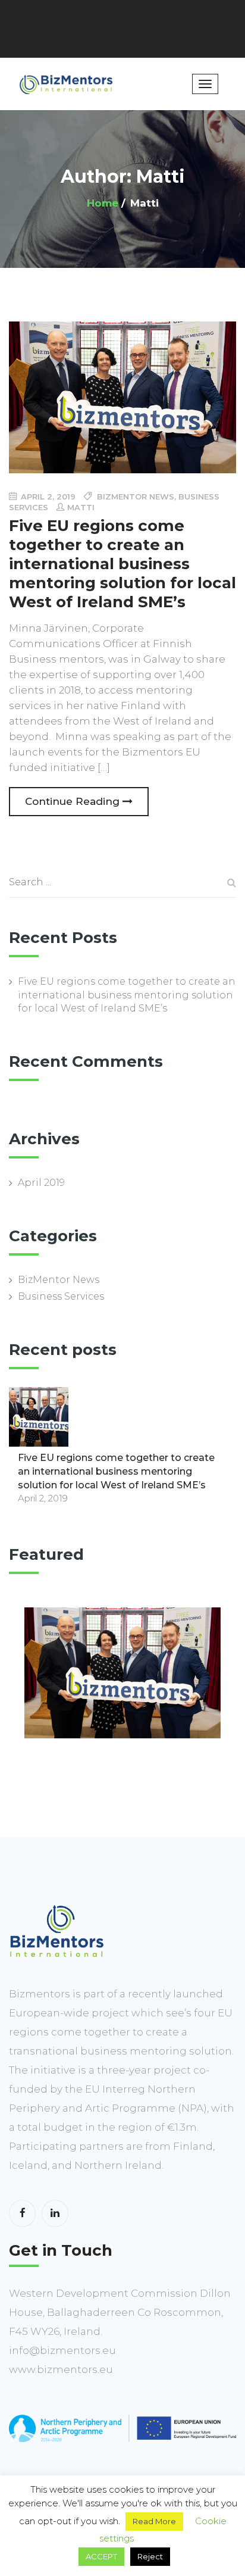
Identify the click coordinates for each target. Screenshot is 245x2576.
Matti (81, 507)
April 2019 (41, 1183)
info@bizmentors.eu (123, 15)
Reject (150, 2556)
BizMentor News (59, 1280)
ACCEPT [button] (101, 2556)
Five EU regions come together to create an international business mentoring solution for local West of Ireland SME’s (127, 995)
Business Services (61, 1296)
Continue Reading (74, 801)
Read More (154, 2521)
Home (103, 203)
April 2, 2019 (47, 497)
